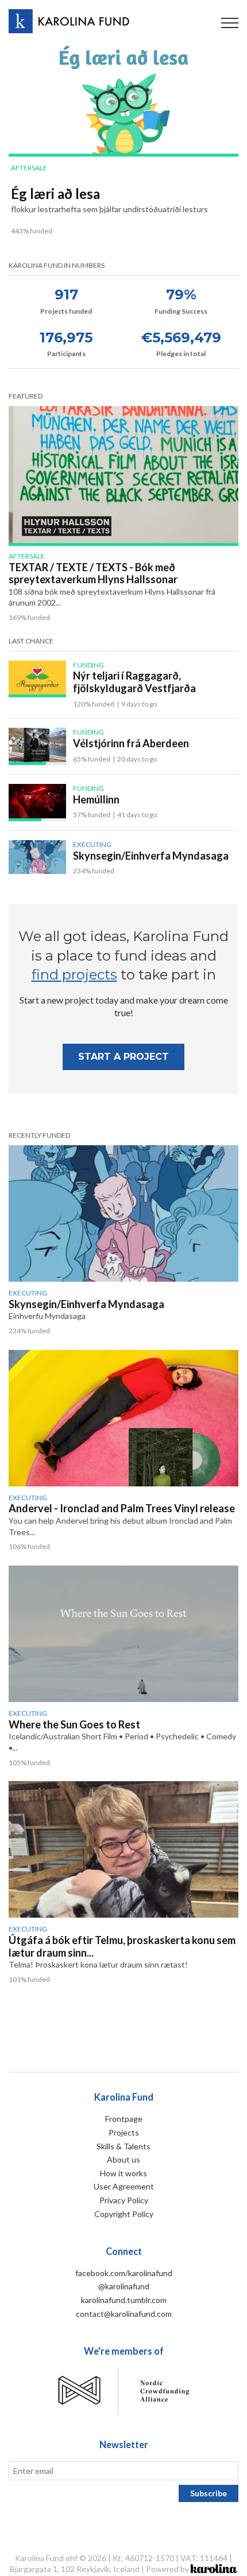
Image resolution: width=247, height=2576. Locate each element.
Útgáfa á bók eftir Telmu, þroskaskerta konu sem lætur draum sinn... (122, 1946)
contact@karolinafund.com (124, 2314)
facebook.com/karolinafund (124, 2273)
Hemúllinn (96, 799)
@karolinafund (124, 2286)
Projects (124, 2132)
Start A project (123, 1057)
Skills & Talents (123, 2146)
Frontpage (124, 2119)
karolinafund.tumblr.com (124, 2300)
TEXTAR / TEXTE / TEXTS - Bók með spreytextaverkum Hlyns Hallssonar (93, 573)
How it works (123, 2173)
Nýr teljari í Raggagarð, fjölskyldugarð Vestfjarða (134, 682)
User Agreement (124, 2186)
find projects (74, 975)
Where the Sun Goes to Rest (74, 1724)
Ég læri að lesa (55, 194)
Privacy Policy (124, 2200)
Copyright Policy (124, 2214)
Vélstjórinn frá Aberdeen (131, 743)
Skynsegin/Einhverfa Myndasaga (151, 856)
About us (123, 2159)
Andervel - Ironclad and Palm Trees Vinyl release (122, 1508)
